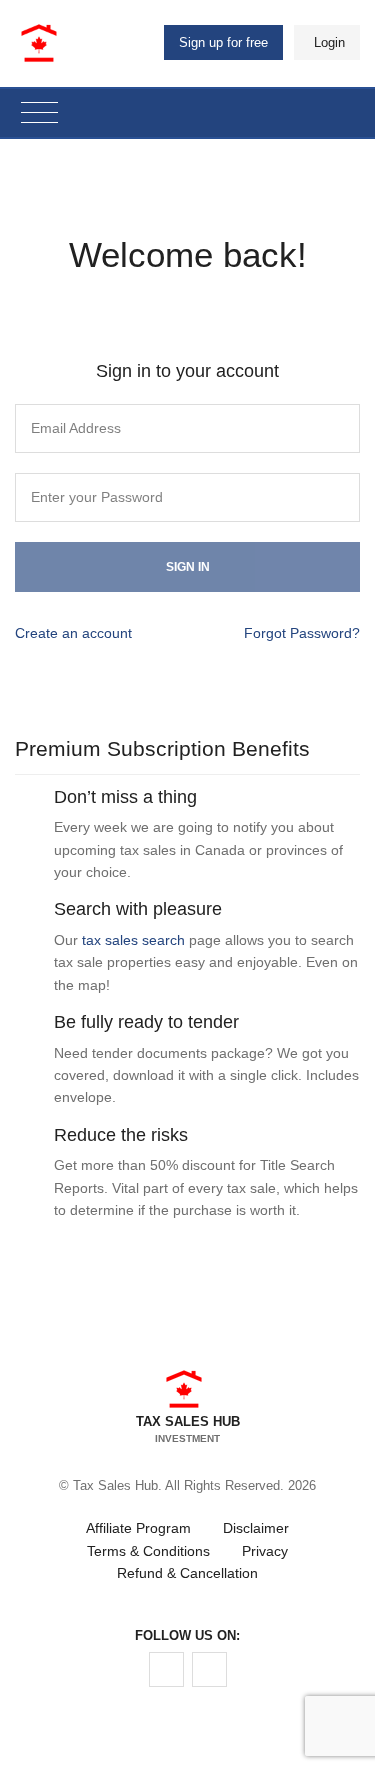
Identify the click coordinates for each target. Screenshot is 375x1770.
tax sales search (133, 940)
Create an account (73, 633)
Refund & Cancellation (187, 1573)
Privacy (265, 1551)
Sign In (188, 567)
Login (329, 42)
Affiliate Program (138, 1528)
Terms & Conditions (148, 1551)
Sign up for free (223, 42)
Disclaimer (256, 1528)
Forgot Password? (302, 633)
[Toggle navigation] (39, 113)
